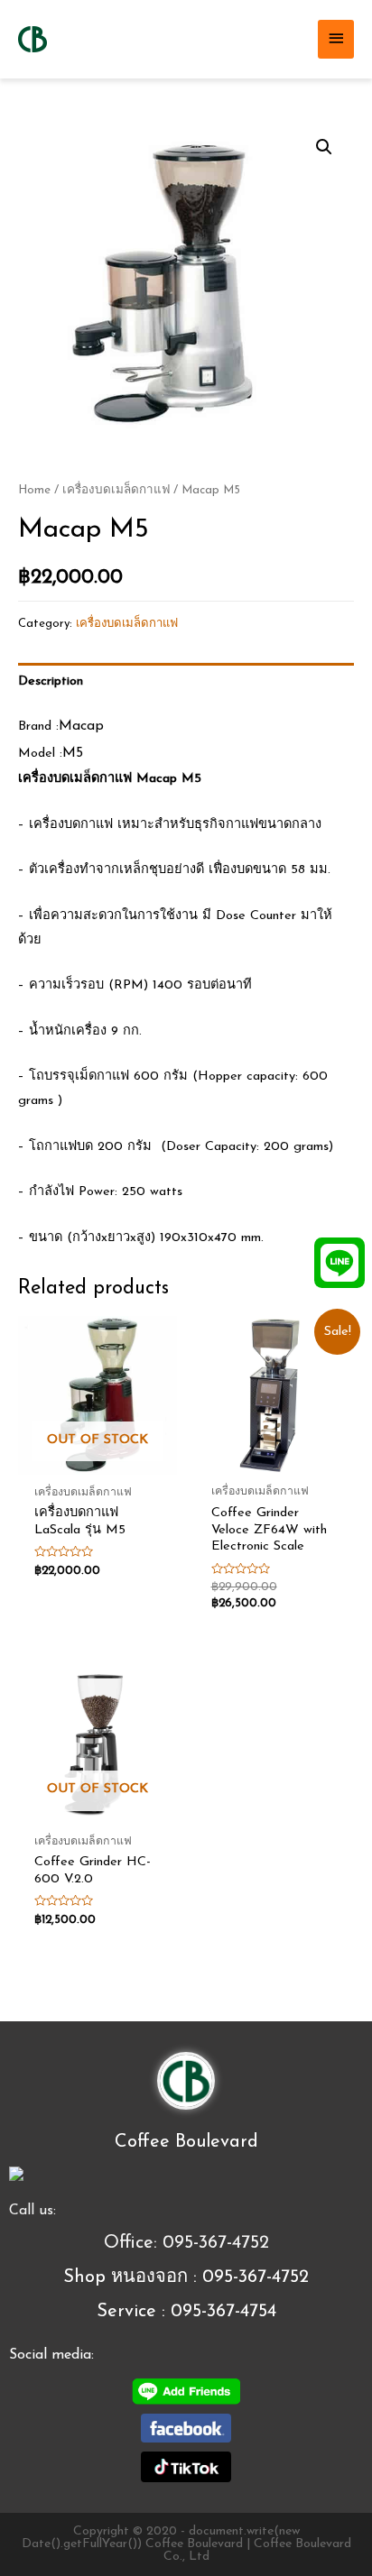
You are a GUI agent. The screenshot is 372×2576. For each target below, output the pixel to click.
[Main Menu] (336, 39)
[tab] (186, 682)
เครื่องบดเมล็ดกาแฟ (116, 490)
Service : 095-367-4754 (186, 2312)
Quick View (98, 1461)
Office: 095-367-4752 (186, 2243)
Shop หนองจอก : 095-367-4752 (186, 2277)
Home (34, 490)
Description (51, 681)
